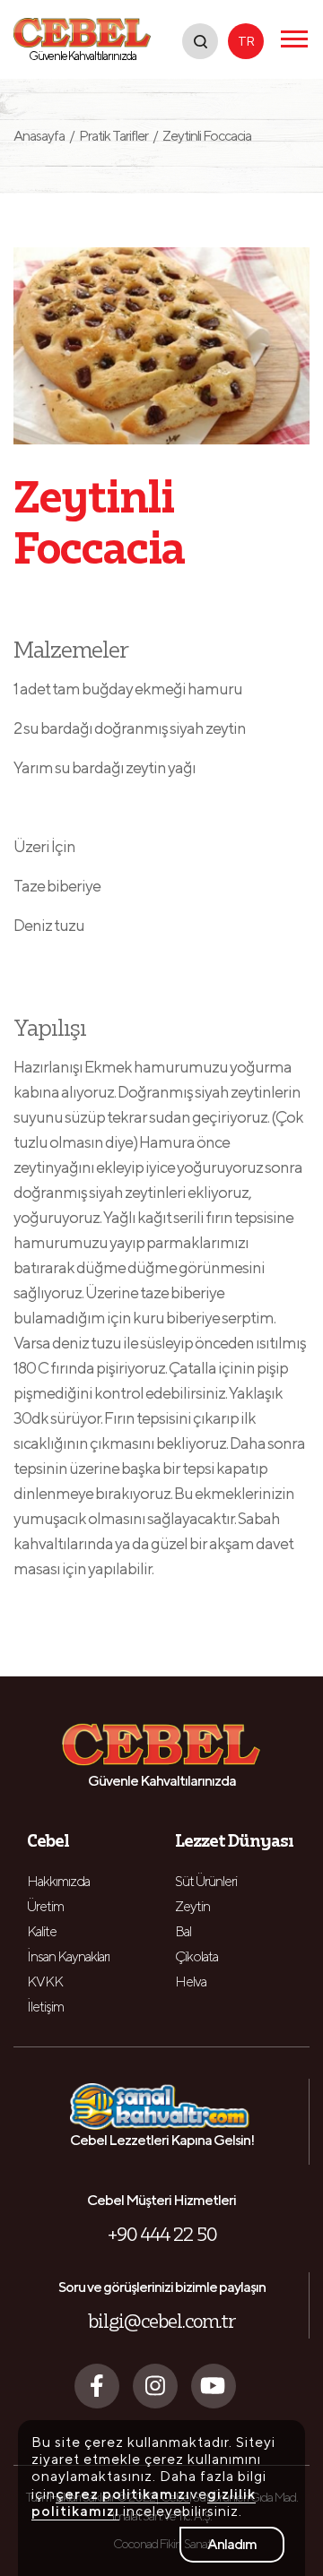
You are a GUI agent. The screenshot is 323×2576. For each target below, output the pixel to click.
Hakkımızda (58, 1881)
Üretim (45, 1906)
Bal (183, 1931)
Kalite (42, 1931)
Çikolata (196, 1956)
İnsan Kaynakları (68, 1956)
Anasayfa (44, 136)
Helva (191, 1982)
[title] (200, 41)
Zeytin (192, 1906)
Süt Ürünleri (206, 1881)
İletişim (45, 2007)
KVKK (45, 1982)
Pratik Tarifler (113, 136)
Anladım (232, 2544)
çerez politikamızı (123, 2494)
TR (246, 41)
